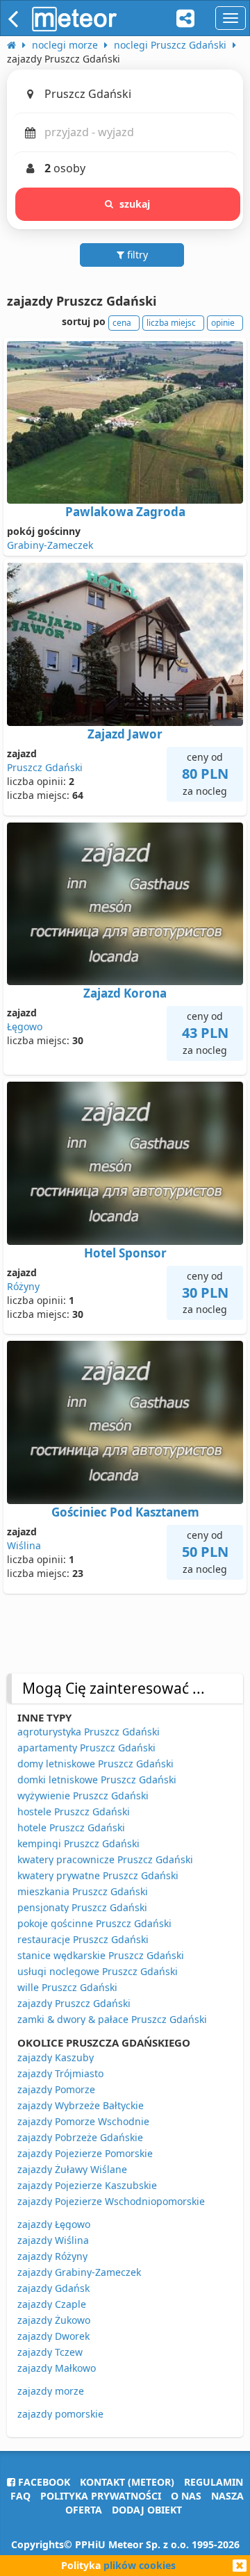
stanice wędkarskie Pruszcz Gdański (101, 1955)
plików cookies (140, 2565)
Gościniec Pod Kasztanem (125, 1512)
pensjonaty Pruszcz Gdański (82, 1907)
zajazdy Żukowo (54, 2320)
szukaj (135, 204)
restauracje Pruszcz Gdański (83, 1939)
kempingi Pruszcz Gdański (78, 1843)
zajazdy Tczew (50, 2352)
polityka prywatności (101, 2496)
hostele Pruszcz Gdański (74, 1811)
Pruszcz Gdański (45, 767)
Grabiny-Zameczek (50, 545)
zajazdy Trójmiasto (60, 2073)
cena (122, 323)
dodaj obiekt (147, 2510)
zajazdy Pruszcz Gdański (74, 2003)
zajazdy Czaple (52, 2304)
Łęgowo (25, 1026)
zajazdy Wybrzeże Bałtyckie (81, 2105)
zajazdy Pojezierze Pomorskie (85, 2153)
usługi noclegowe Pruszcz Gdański (98, 1971)
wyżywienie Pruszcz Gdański (83, 1795)
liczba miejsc (171, 323)
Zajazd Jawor (125, 734)
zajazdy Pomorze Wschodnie (83, 2121)
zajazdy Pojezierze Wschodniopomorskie (111, 2201)
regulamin (214, 2482)
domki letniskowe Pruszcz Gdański (97, 1780)
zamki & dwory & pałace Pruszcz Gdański (112, 2019)
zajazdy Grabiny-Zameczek (79, 2272)
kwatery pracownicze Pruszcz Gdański (105, 1859)
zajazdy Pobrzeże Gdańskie (80, 2137)
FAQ (20, 2496)
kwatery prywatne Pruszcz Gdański (98, 1875)
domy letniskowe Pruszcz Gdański (95, 1764)
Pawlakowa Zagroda (125, 512)
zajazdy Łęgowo (54, 2224)
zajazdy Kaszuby (56, 2057)
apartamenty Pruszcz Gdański (86, 1748)
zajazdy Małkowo (57, 2368)
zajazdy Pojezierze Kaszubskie (87, 2185)
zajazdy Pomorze (56, 2089)
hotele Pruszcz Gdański (71, 1827)
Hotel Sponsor (125, 1253)
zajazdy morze (51, 2391)
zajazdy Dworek (53, 2336)
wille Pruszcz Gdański (67, 1987)
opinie (223, 323)
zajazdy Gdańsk (53, 2288)
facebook (43, 2482)
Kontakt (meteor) (127, 2482)
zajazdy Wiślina (53, 2240)
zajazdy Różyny (52, 2256)
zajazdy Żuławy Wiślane (72, 2169)
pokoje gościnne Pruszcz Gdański (94, 1923)
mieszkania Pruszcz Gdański (83, 1891)
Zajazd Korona (125, 993)
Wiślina (24, 1545)
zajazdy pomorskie (60, 2414)
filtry (136, 255)
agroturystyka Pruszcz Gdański (89, 1732)
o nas (186, 2496)
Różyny (23, 1286)
